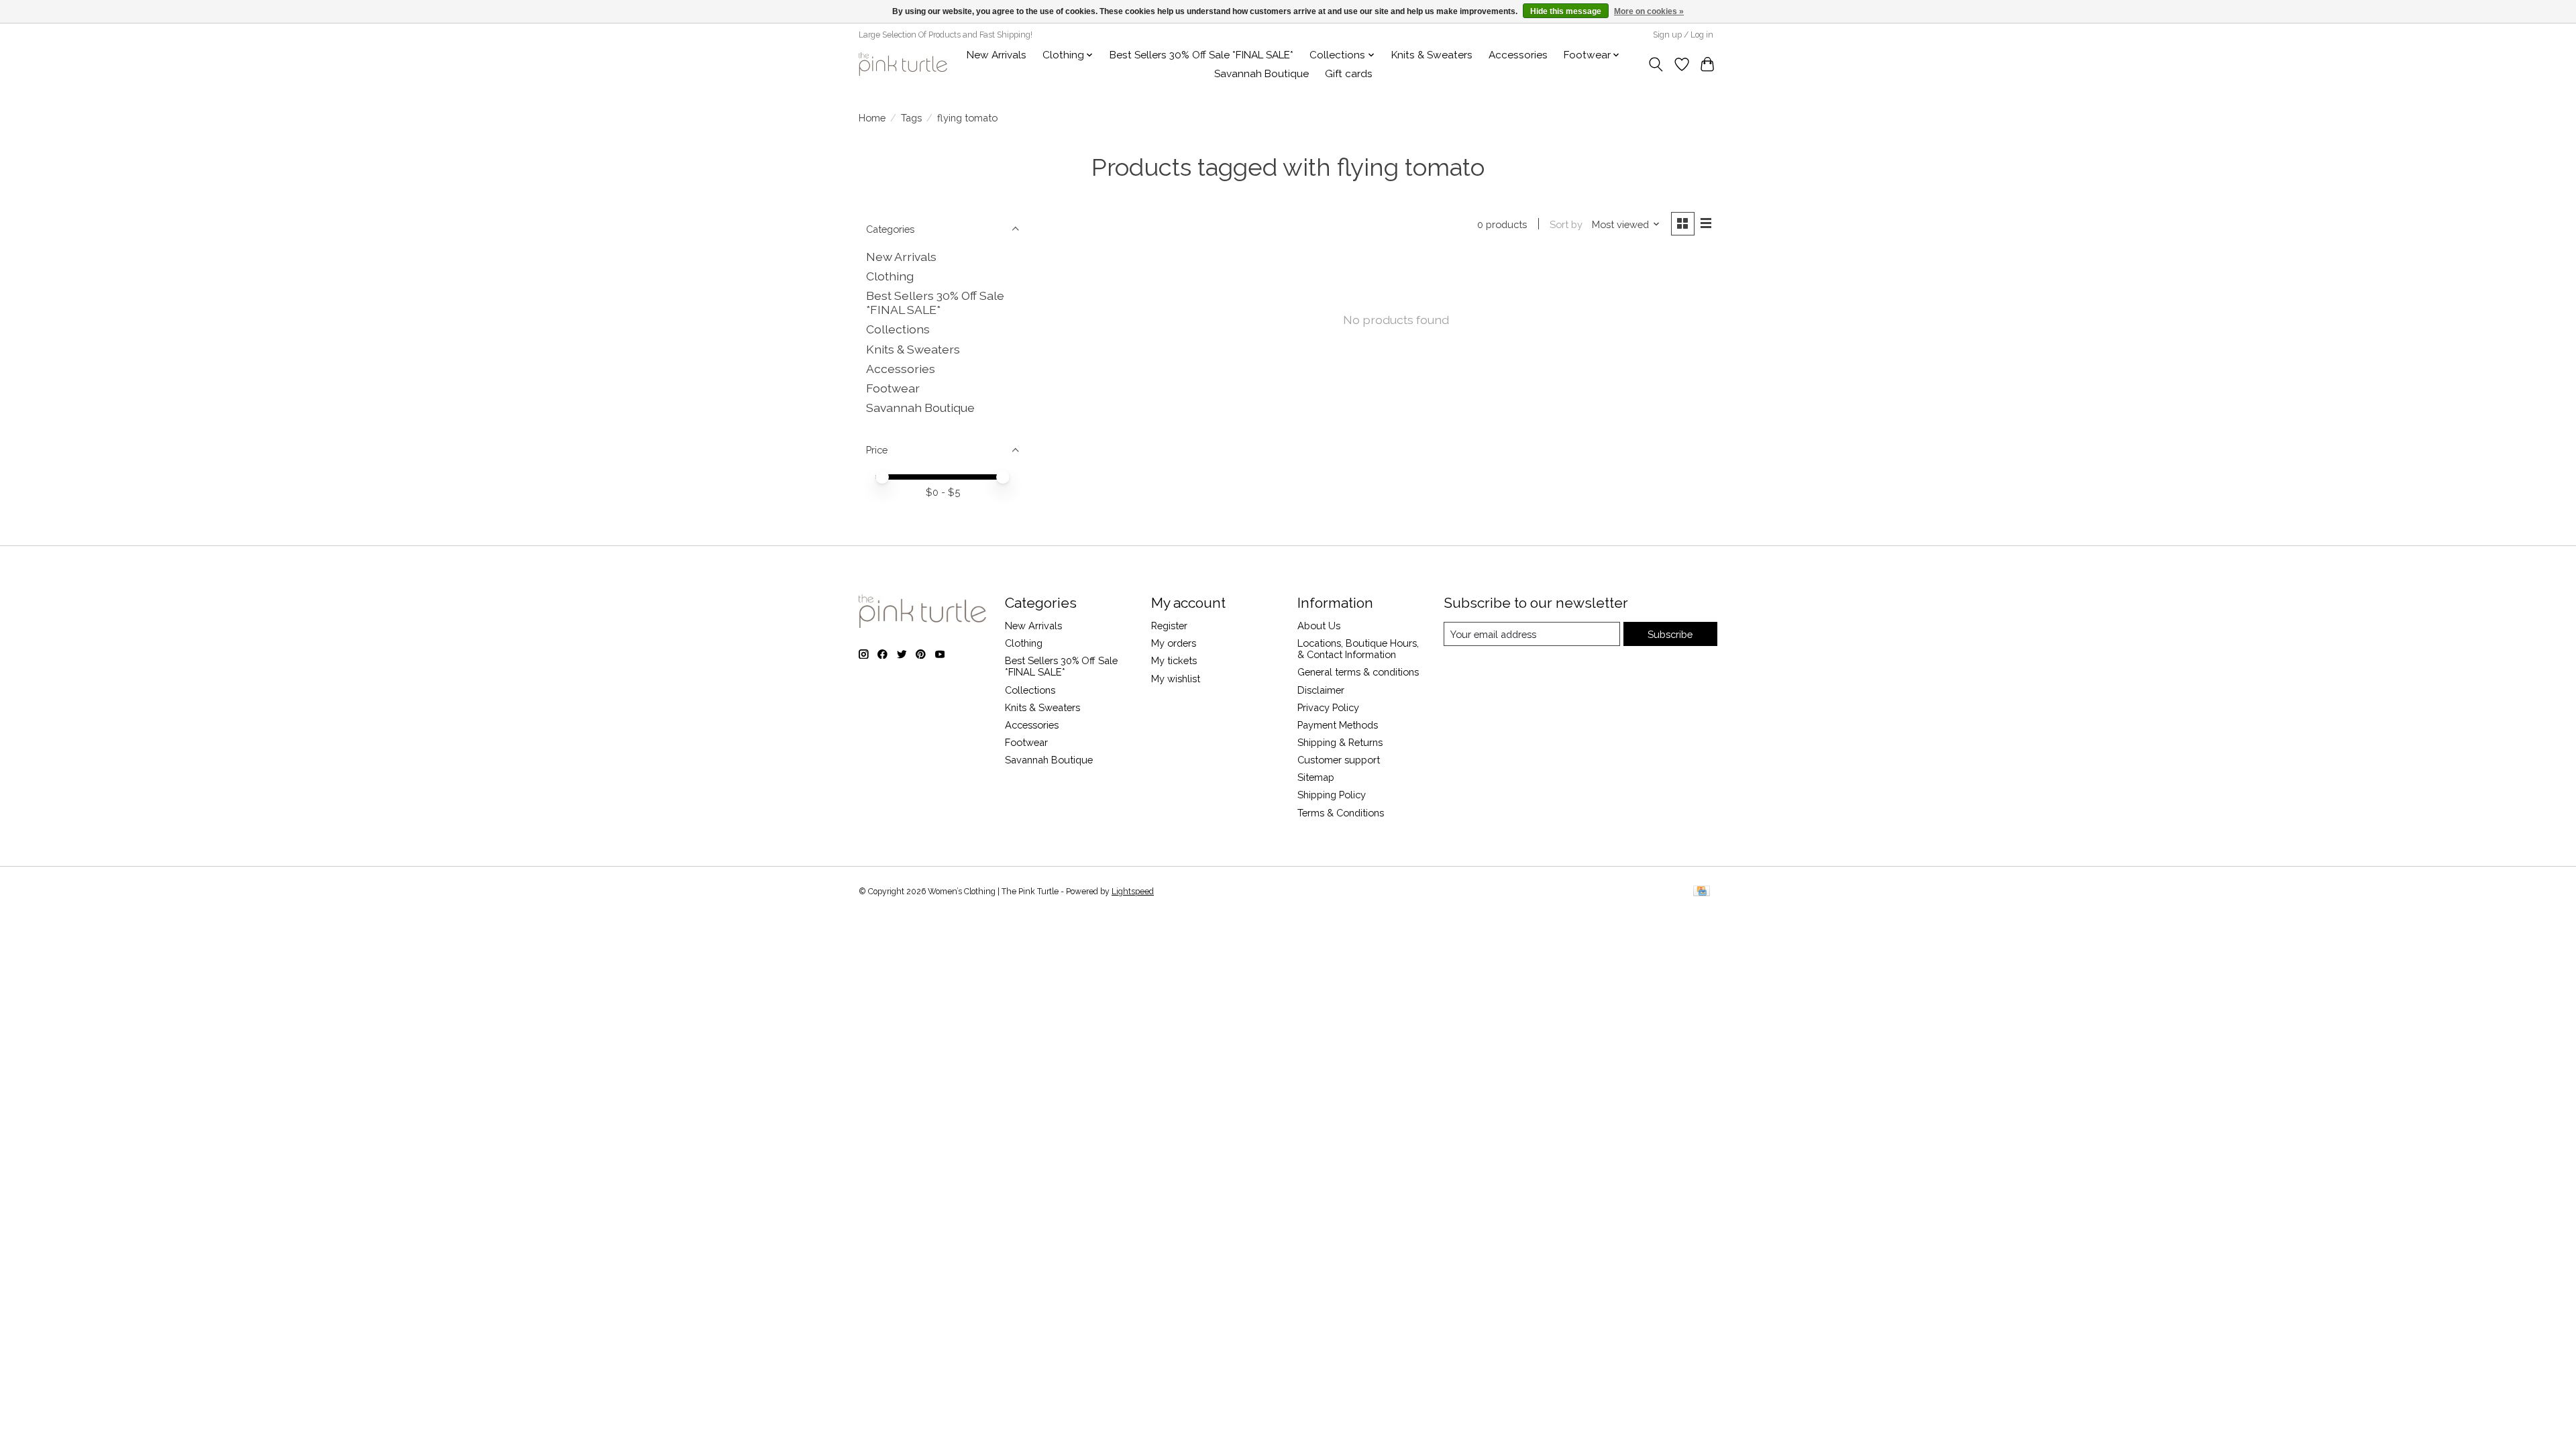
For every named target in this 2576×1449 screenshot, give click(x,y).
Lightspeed (1133, 892)
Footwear (893, 388)
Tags (911, 118)
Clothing (890, 276)
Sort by (1566, 224)
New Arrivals (997, 55)
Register (1169, 626)
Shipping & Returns (1340, 742)
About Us (1319, 626)
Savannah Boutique (1262, 74)
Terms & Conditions (1341, 813)
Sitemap (1316, 777)
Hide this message (1566, 11)
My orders (1174, 643)
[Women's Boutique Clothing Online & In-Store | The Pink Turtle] (903, 64)
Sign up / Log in (1683, 35)
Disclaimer (1321, 690)
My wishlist (1176, 679)
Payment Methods (1338, 725)
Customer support (1339, 760)
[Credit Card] (1702, 892)
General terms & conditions (1358, 672)
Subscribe (1670, 634)
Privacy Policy (1328, 707)
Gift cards (1349, 74)
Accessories (1518, 55)
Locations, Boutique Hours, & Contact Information (1358, 649)
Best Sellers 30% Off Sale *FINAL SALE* (1201, 55)
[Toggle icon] (1656, 64)
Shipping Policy (1332, 795)
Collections (898, 329)
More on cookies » (1649, 11)
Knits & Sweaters (1432, 55)
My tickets (1174, 660)
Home (872, 118)
